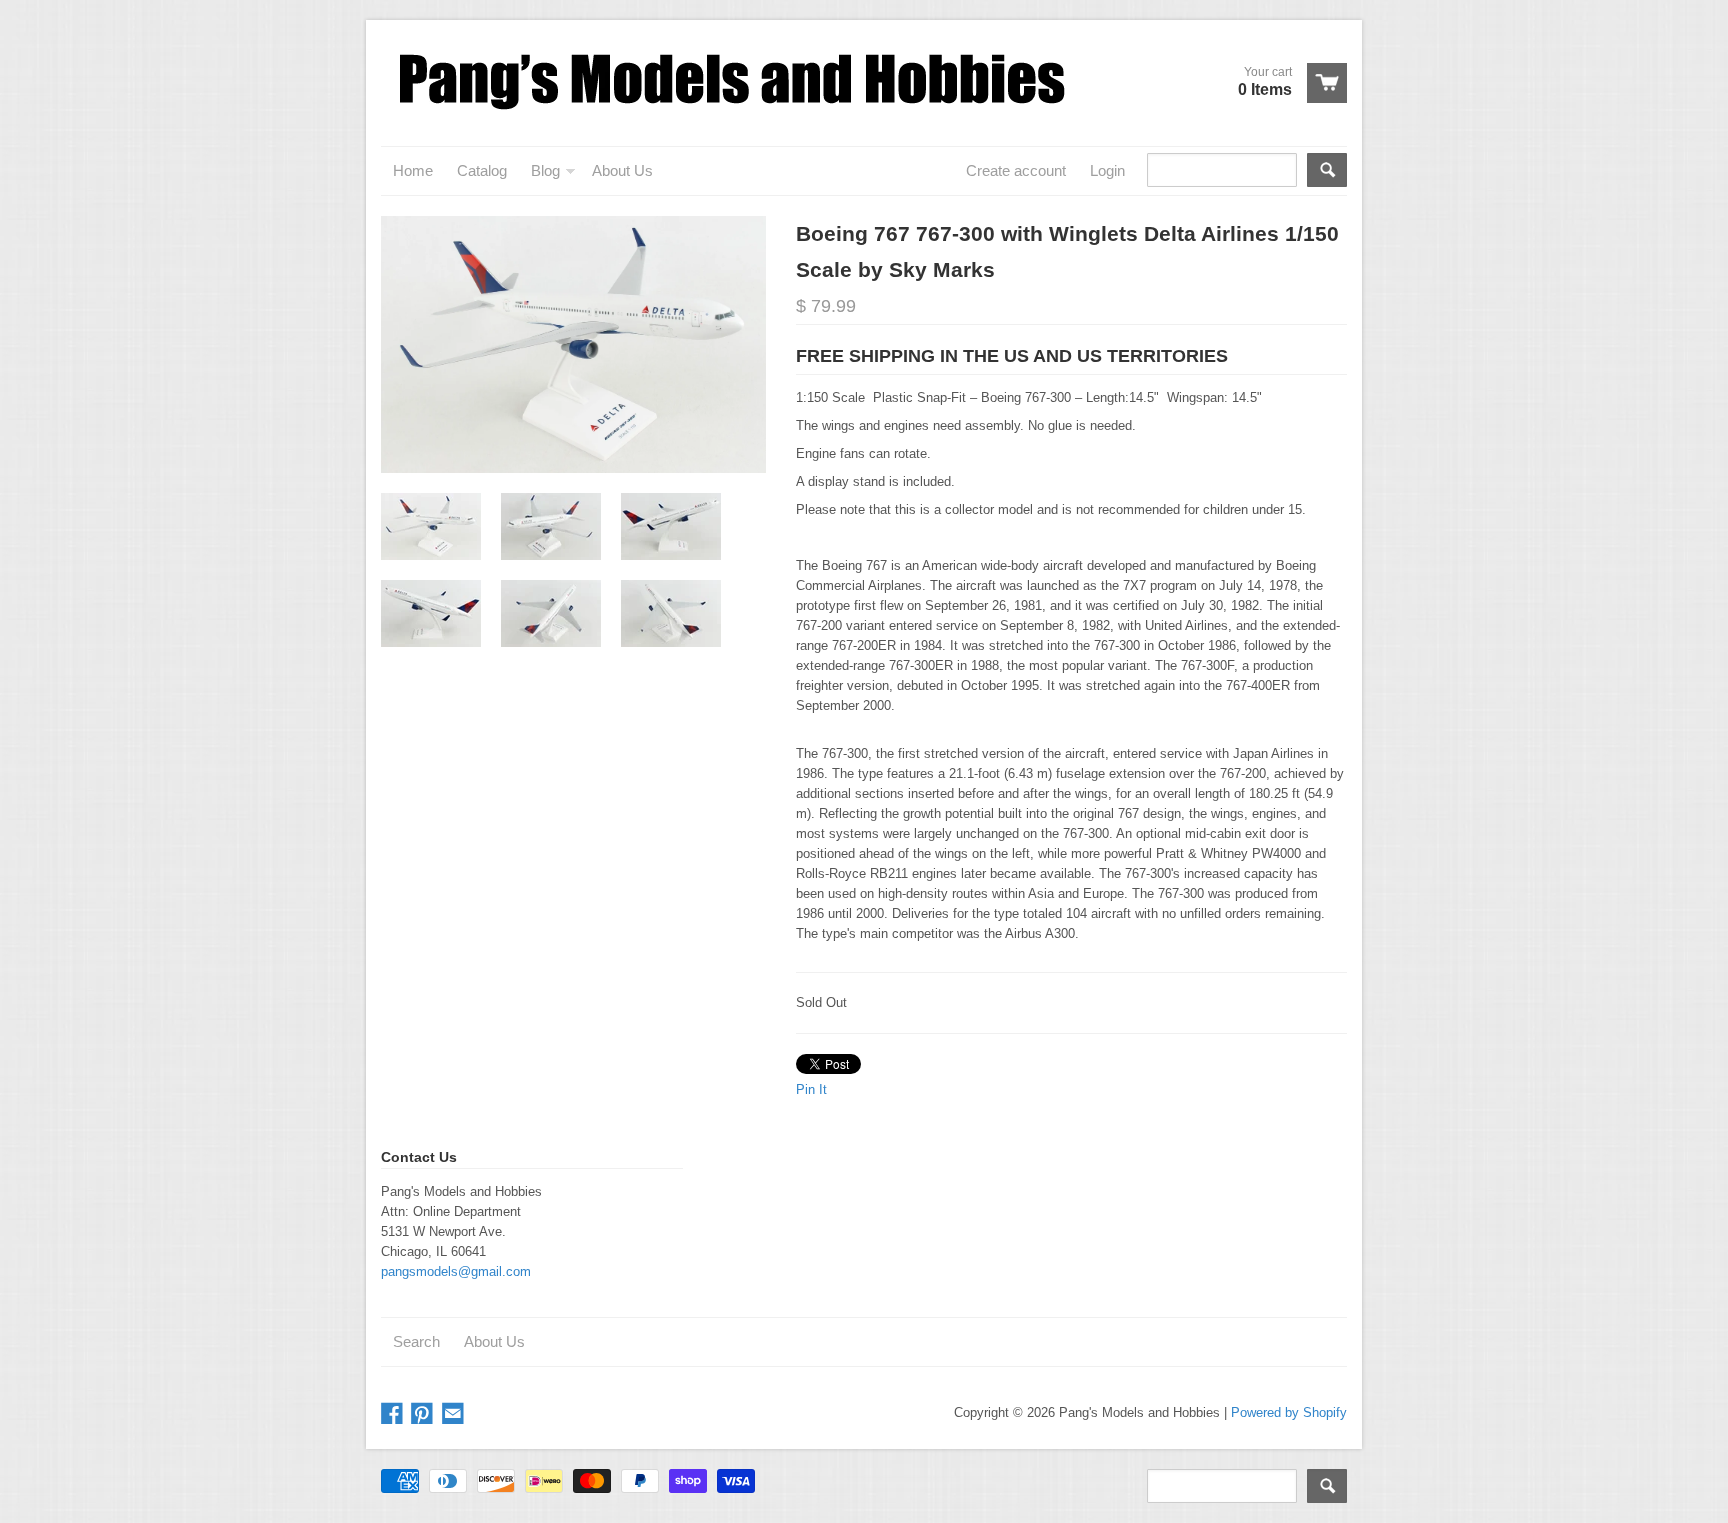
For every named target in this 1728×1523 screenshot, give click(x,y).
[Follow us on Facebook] (394, 1414)
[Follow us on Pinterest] (424, 1414)
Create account (1016, 170)
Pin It (811, 1089)
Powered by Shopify (1289, 1412)
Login (1107, 170)
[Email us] (455, 1414)
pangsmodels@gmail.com (456, 1271)
